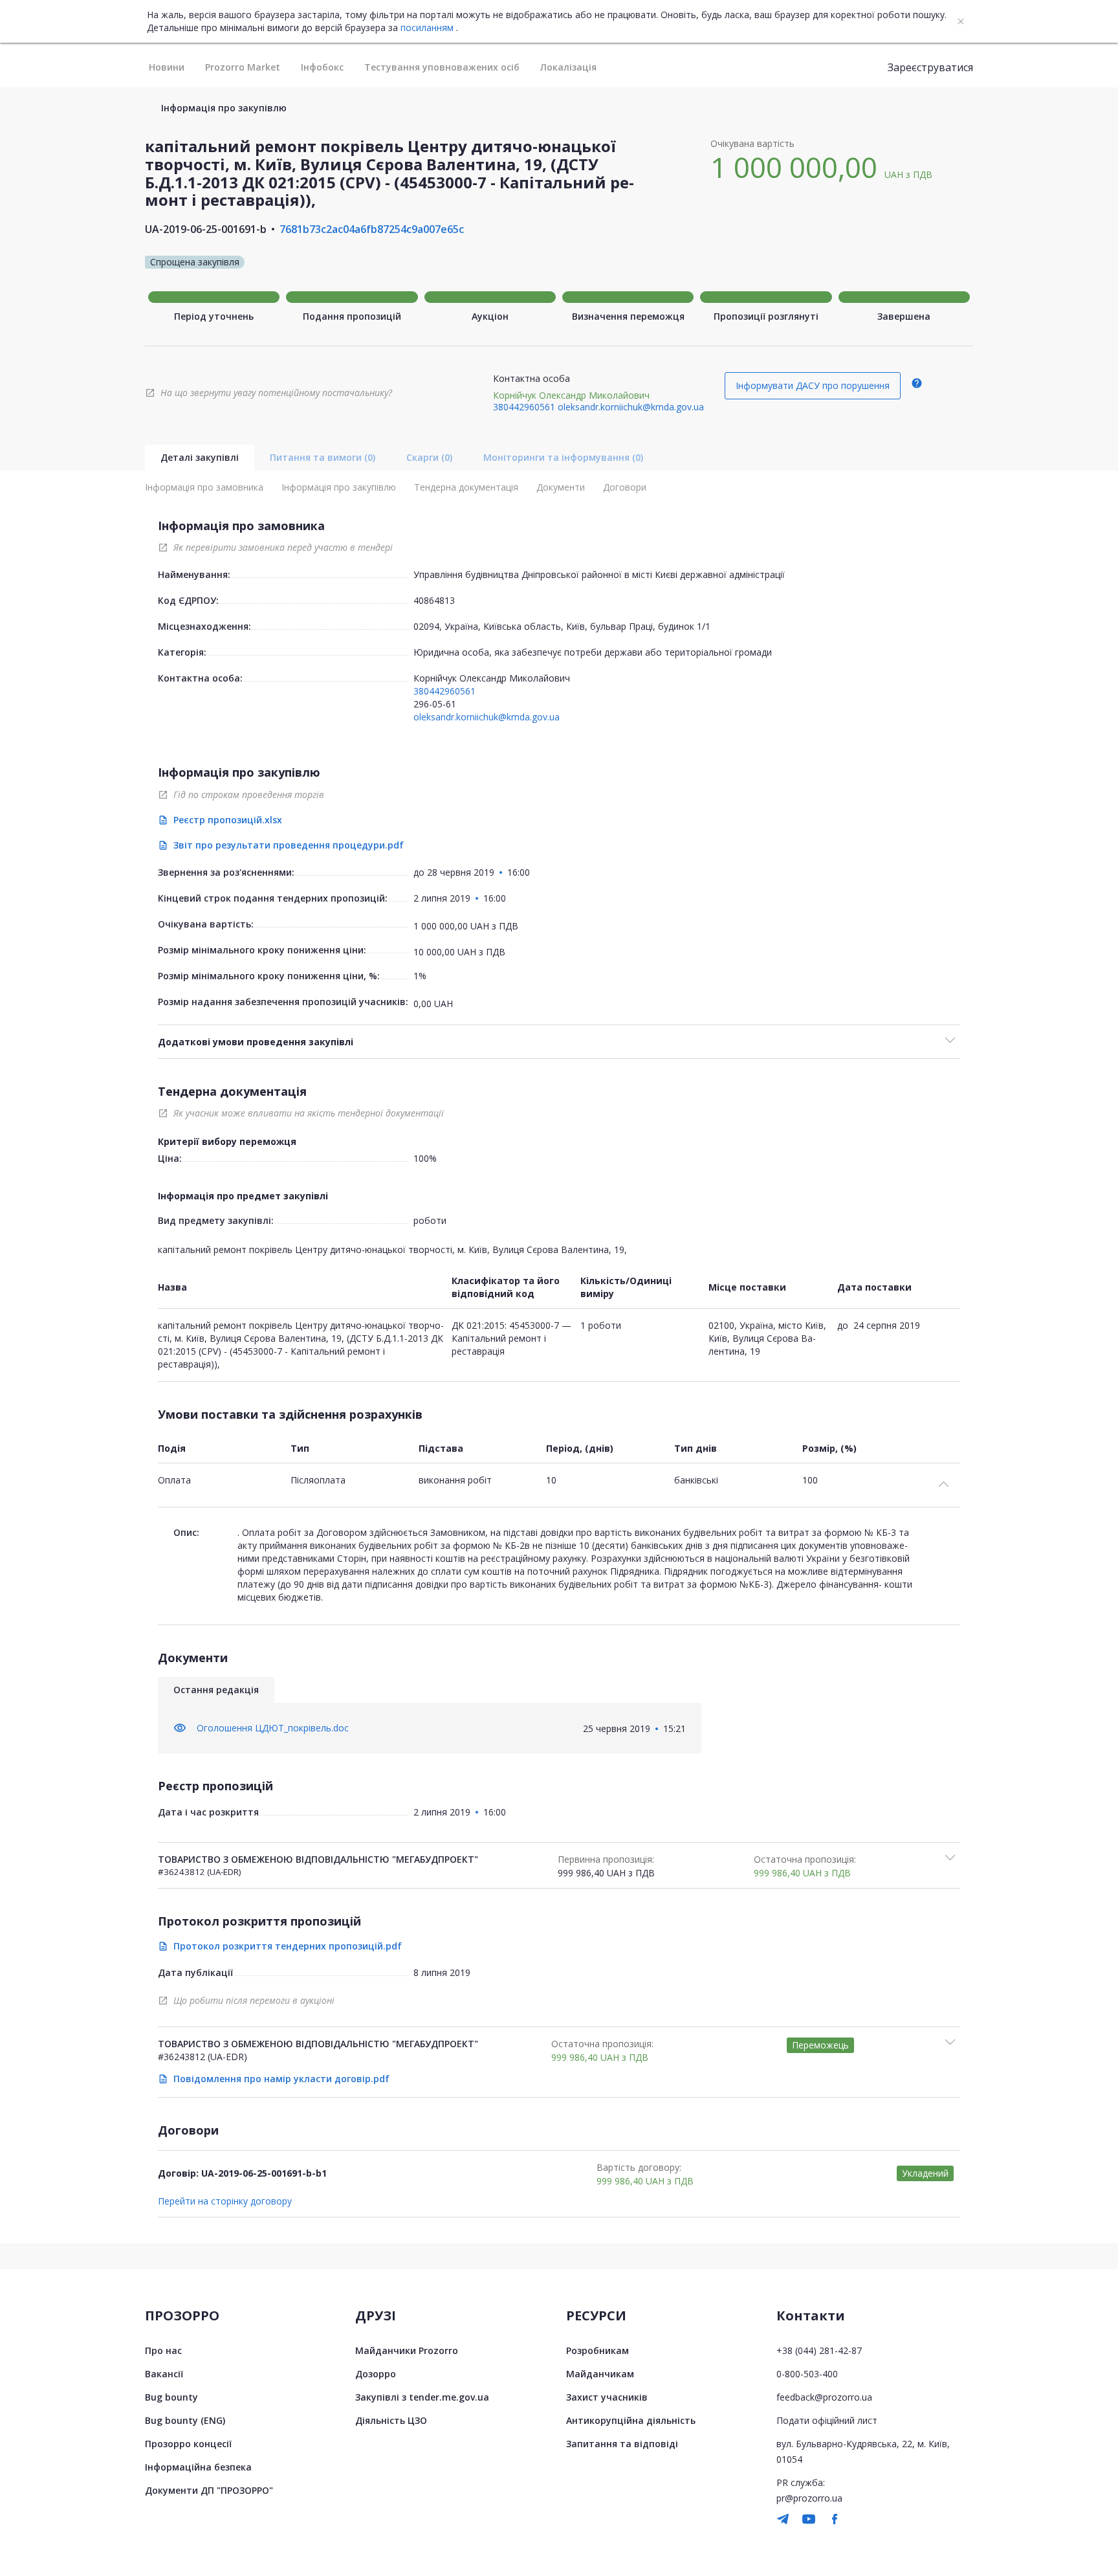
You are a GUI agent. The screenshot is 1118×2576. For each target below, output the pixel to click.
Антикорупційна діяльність (631, 2420)
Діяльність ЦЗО (391, 2420)
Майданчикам (600, 2374)
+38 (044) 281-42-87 (819, 2350)
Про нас (163, 2350)
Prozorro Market (243, 67)
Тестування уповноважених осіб (442, 67)
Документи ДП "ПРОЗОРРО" (209, 2490)
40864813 (434, 600)
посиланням (427, 28)
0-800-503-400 (807, 2374)
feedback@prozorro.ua (824, 2397)
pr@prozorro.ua (809, 2498)
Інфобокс (322, 67)
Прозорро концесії (188, 2444)
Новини (167, 67)
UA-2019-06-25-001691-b (206, 229)
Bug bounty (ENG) (185, 2420)
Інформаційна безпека (198, 2467)
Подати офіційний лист (827, 2420)
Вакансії (164, 2374)
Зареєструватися (930, 67)
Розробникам (597, 2350)
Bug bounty (171, 2397)
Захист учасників (607, 2397)
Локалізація (568, 67)
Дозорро (376, 2374)
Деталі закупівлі (200, 457)
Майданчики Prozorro (407, 2350)
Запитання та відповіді (622, 2444)
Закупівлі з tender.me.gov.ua (422, 2397)
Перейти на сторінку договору (225, 2201)
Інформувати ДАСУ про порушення (813, 385)
